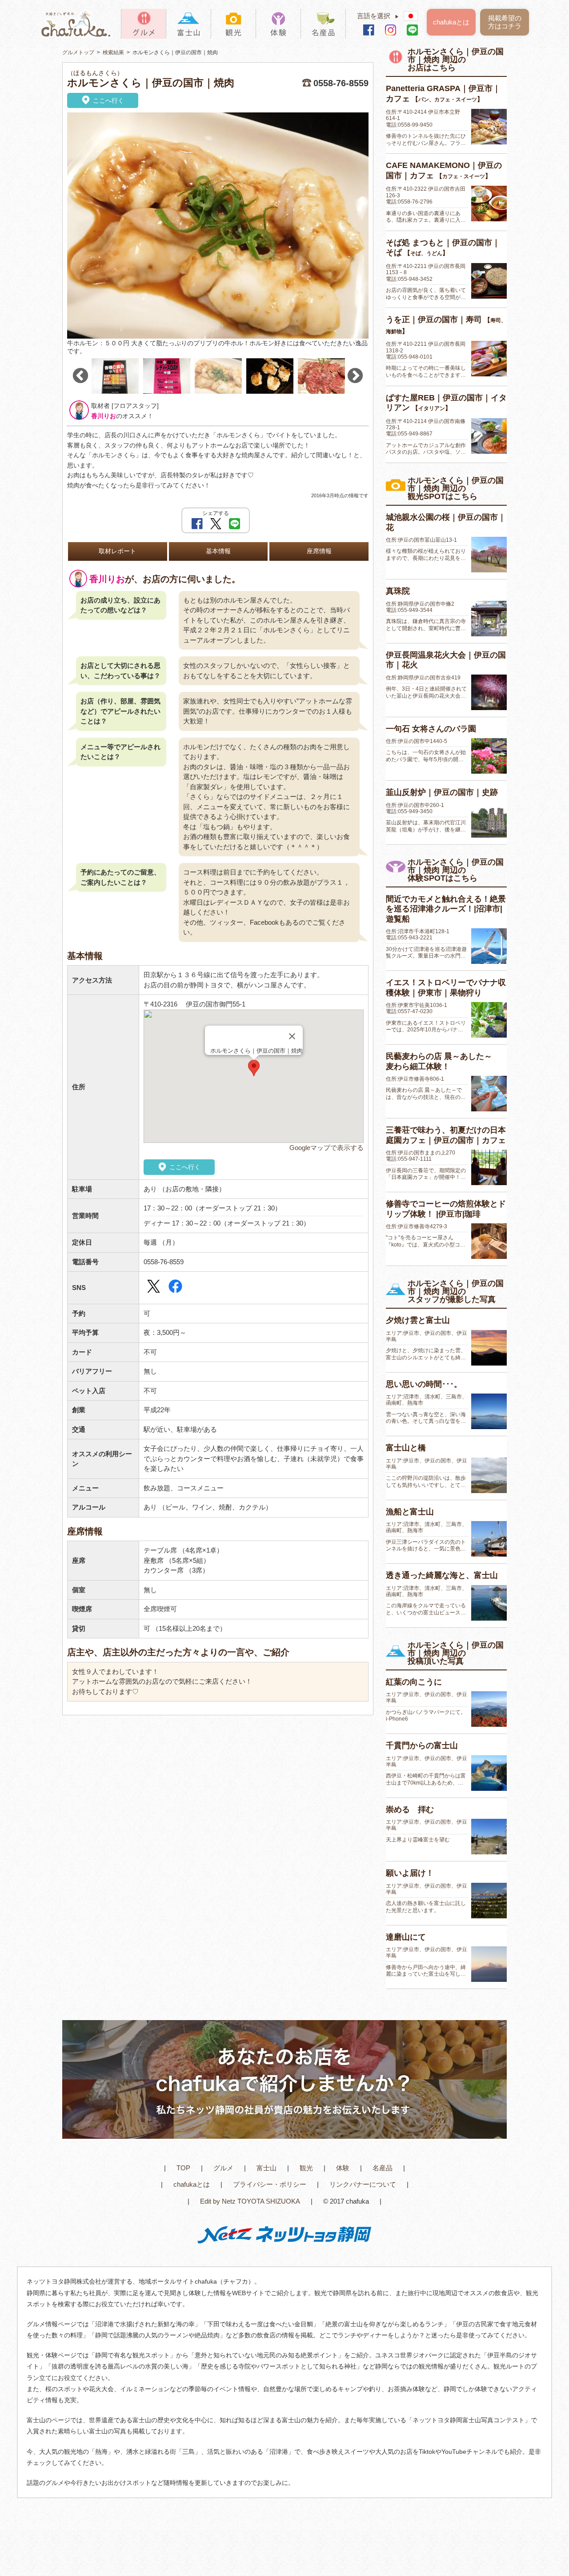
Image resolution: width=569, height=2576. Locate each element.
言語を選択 (378, 16)
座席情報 (319, 551)
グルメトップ (78, 52)
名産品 (383, 2168)
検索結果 (113, 52)
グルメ (223, 2168)
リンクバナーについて (363, 2184)
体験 (343, 2168)
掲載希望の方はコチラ (505, 22)
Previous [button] (80, 376)
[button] (254, 1068)
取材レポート (117, 551)
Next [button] (355, 376)
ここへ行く (108, 100)
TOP (183, 2168)
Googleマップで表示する (327, 1148)
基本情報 (218, 551)
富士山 (266, 2168)
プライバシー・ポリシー (270, 2184)
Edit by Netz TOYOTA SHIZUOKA (250, 2201)
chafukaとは (451, 22)
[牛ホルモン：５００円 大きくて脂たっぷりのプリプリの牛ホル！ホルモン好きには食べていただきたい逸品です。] (218, 226)
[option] (218, 234)
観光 (306, 2168)
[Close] (292, 1036)
